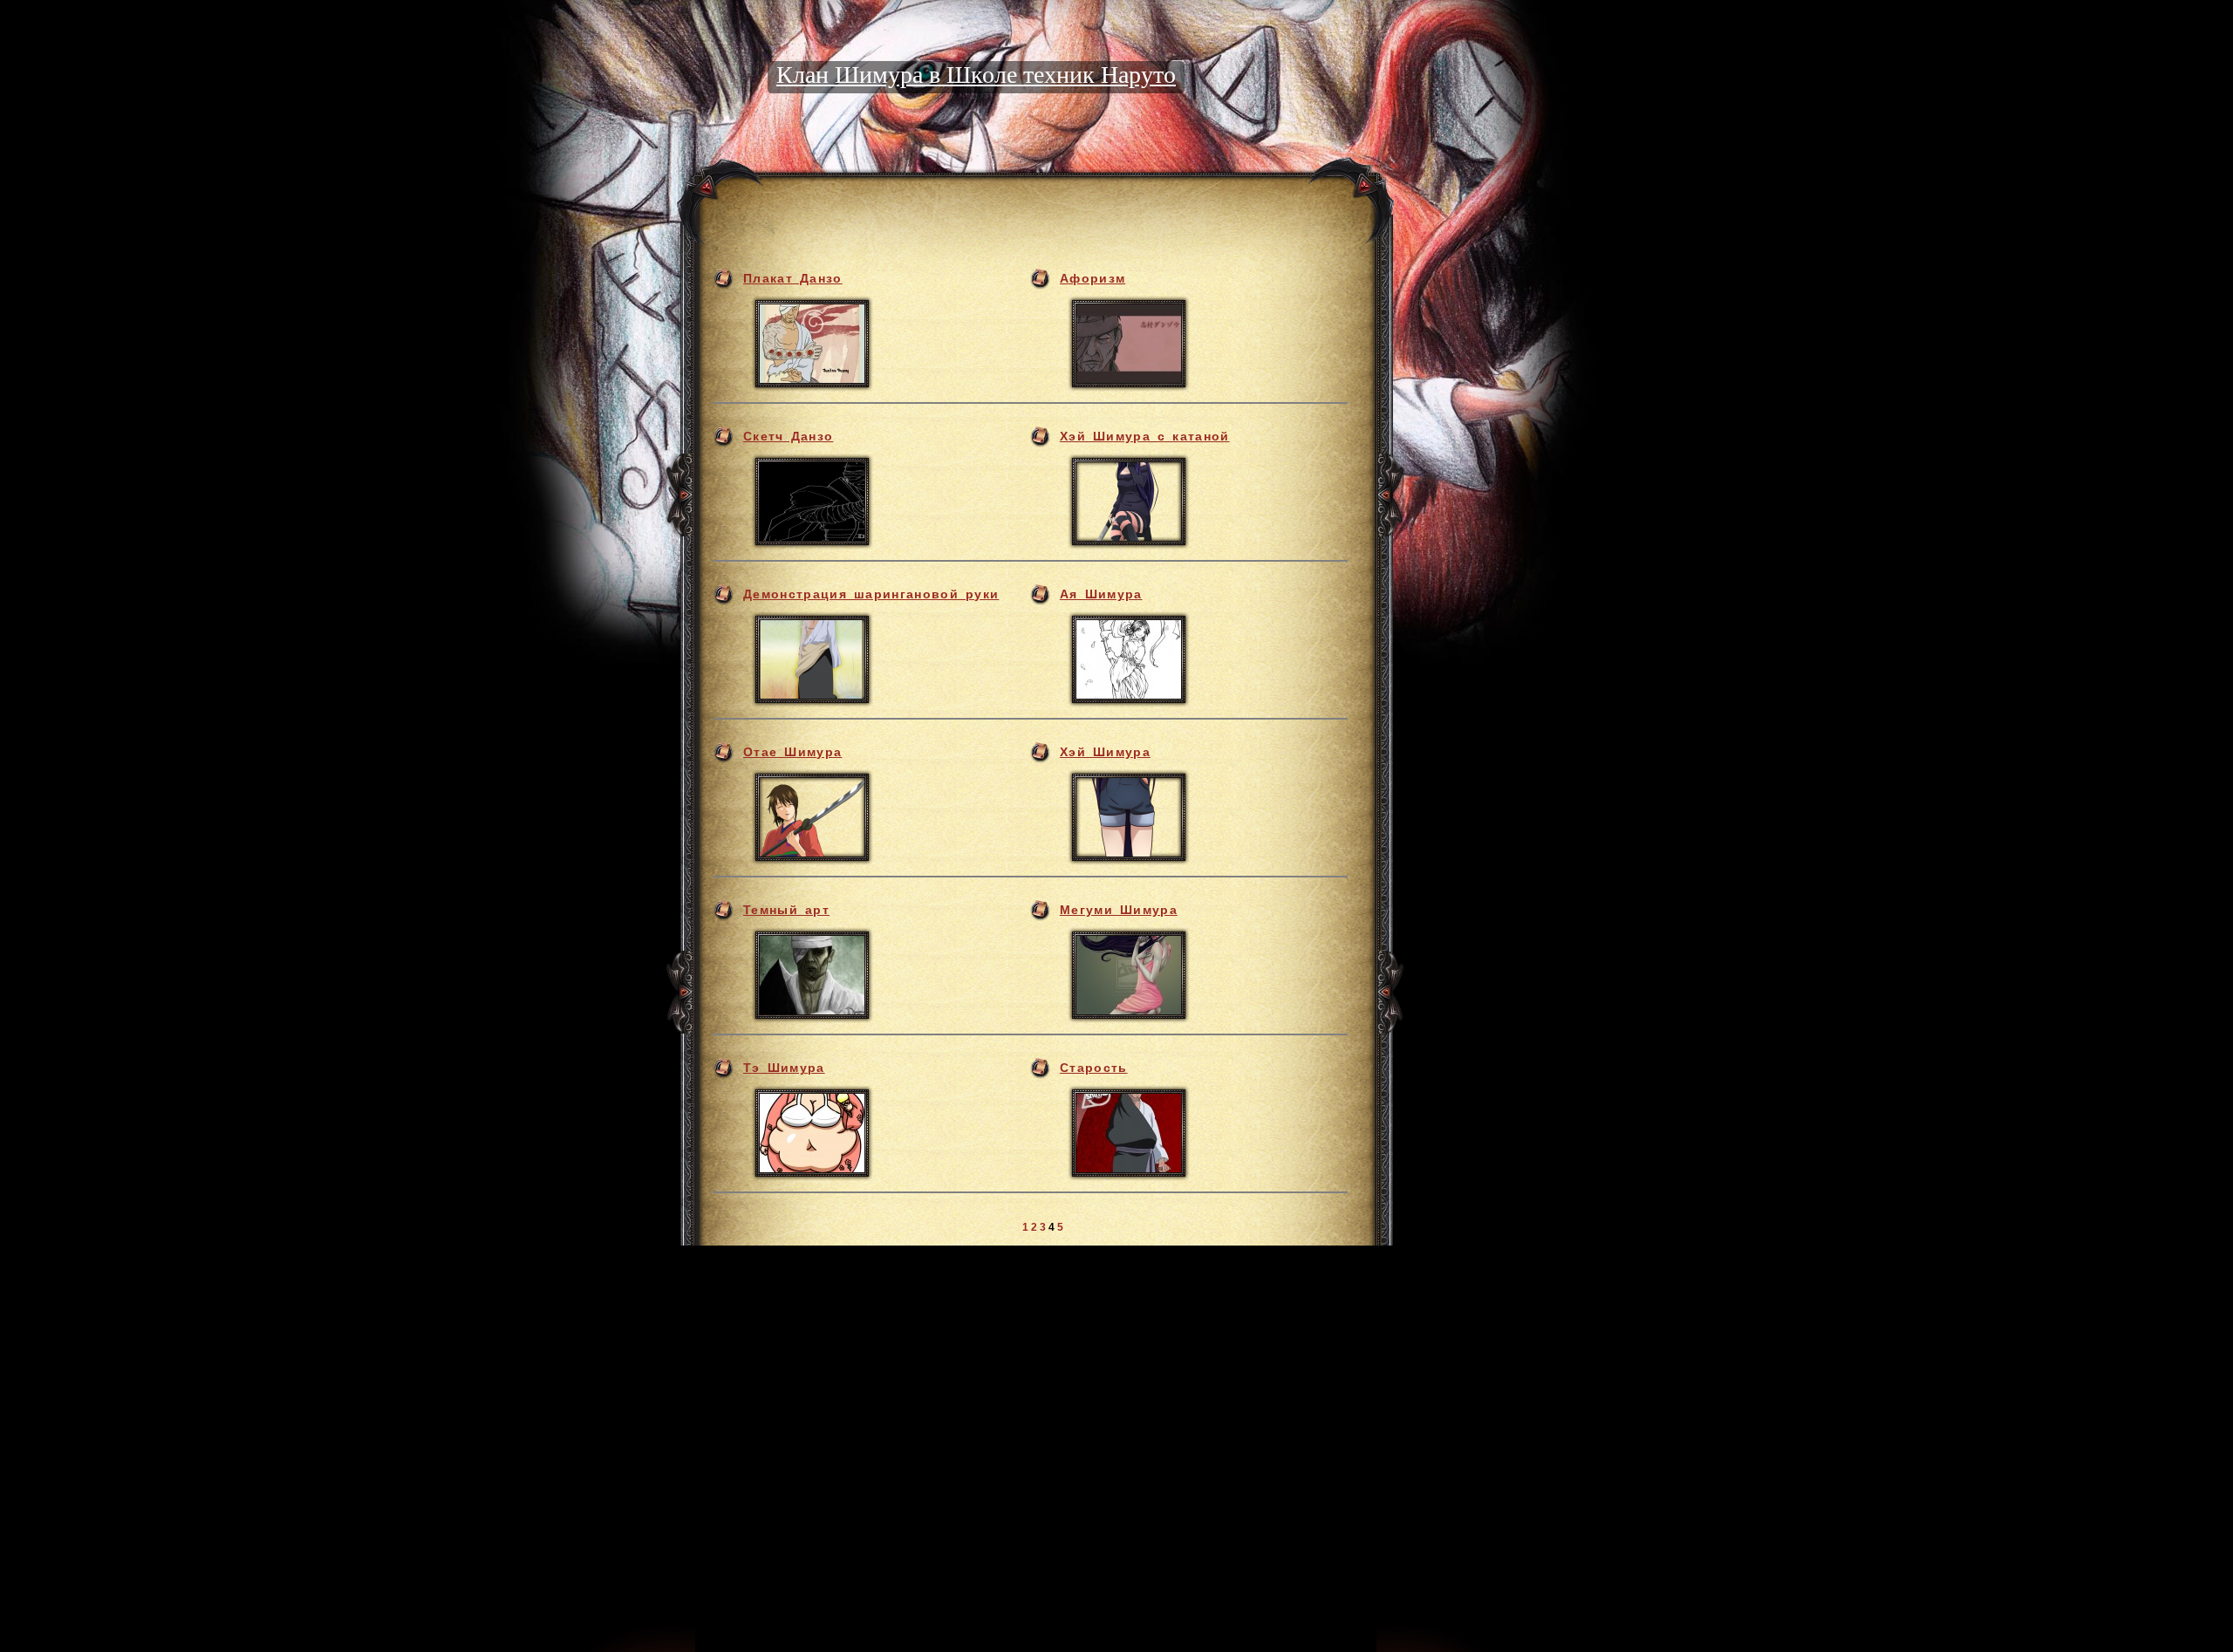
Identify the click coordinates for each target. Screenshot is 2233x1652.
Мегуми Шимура (1119, 910)
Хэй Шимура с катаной (1145, 436)
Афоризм (1093, 278)
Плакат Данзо (793, 278)
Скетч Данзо (788, 436)
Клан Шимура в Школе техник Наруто (976, 75)
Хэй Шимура (1105, 752)
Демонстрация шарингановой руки (871, 594)
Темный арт (786, 910)
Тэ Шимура (784, 1068)
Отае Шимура (792, 752)
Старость (1094, 1068)
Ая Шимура (1101, 594)
